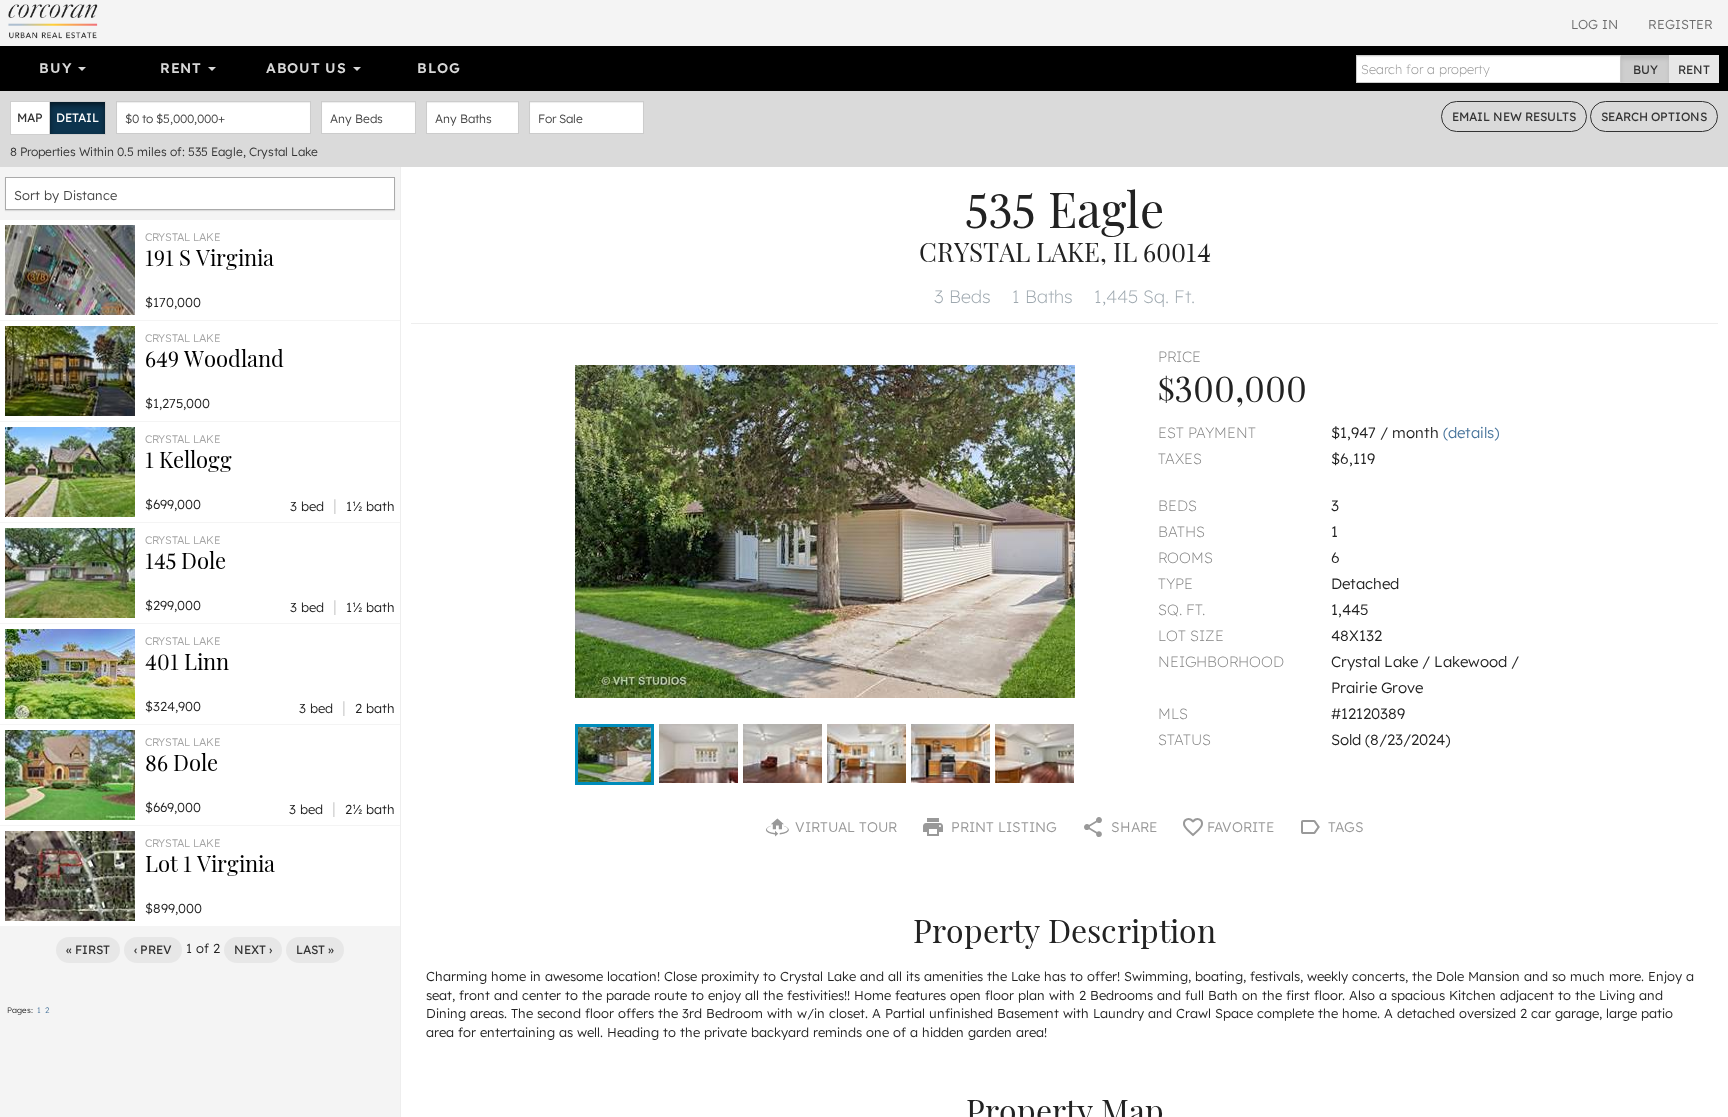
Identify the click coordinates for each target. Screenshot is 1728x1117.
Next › (253, 949)
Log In (1594, 24)
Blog (438, 68)
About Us (308, 68)
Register (1680, 24)
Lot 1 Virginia (210, 863)
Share (1132, 827)
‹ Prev (153, 949)
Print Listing (1002, 827)
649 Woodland (214, 358)
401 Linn (187, 661)
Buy (57, 68)
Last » (315, 949)
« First (88, 949)
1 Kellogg (188, 459)
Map (30, 117)
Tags (1344, 827)
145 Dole (185, 560)
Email (1514, 116)
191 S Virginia (209, 257)
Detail (77, 117)
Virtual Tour (844, 827)
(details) (1471, 432)
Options (1654, 116)
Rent (183, 68)
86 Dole (181, 762)
